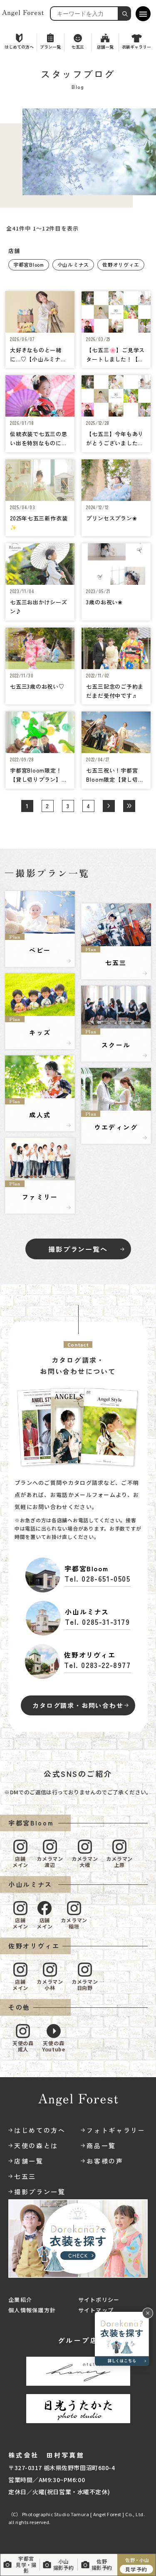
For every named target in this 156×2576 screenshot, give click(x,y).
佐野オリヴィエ (121, 264)
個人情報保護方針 (32, 2310)
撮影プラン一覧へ (78, 1249)
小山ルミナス (73, 264)
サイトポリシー (99, 2300)
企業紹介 (20, 2300)
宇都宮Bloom (29, 264)
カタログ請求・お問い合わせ (78, 1705)
